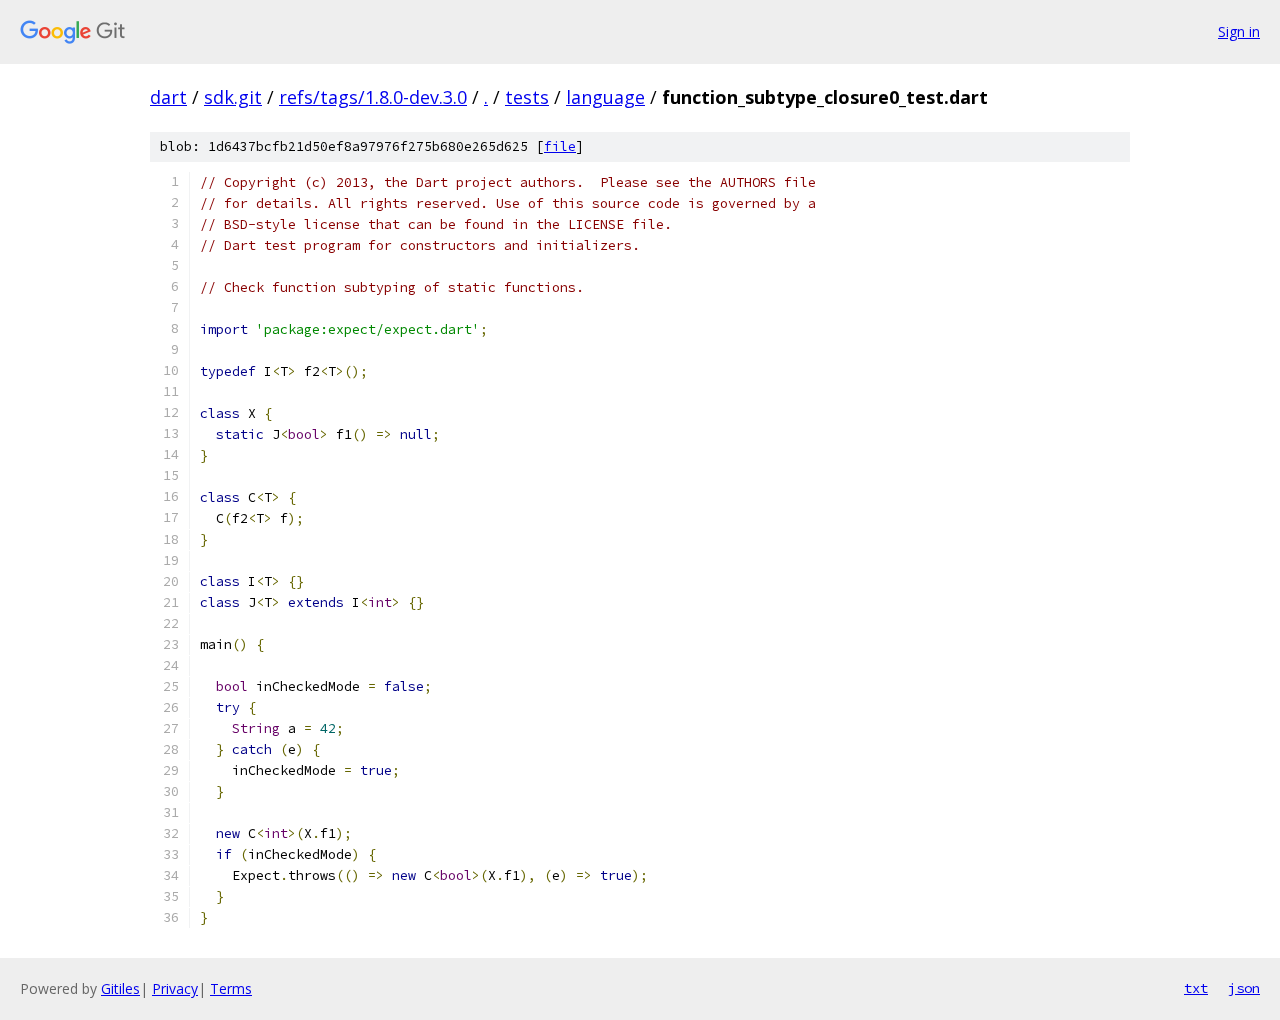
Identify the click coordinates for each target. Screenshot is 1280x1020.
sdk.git (233, 97)
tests (527, 97)
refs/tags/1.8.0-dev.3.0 (373, 97)
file (560, 146)
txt (1196, 988)
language (605, 97)
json (1244, 988)
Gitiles (120, 988)
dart (168, 97)
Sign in (1239, 31)
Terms (231, 988)
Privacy (175, 988)
